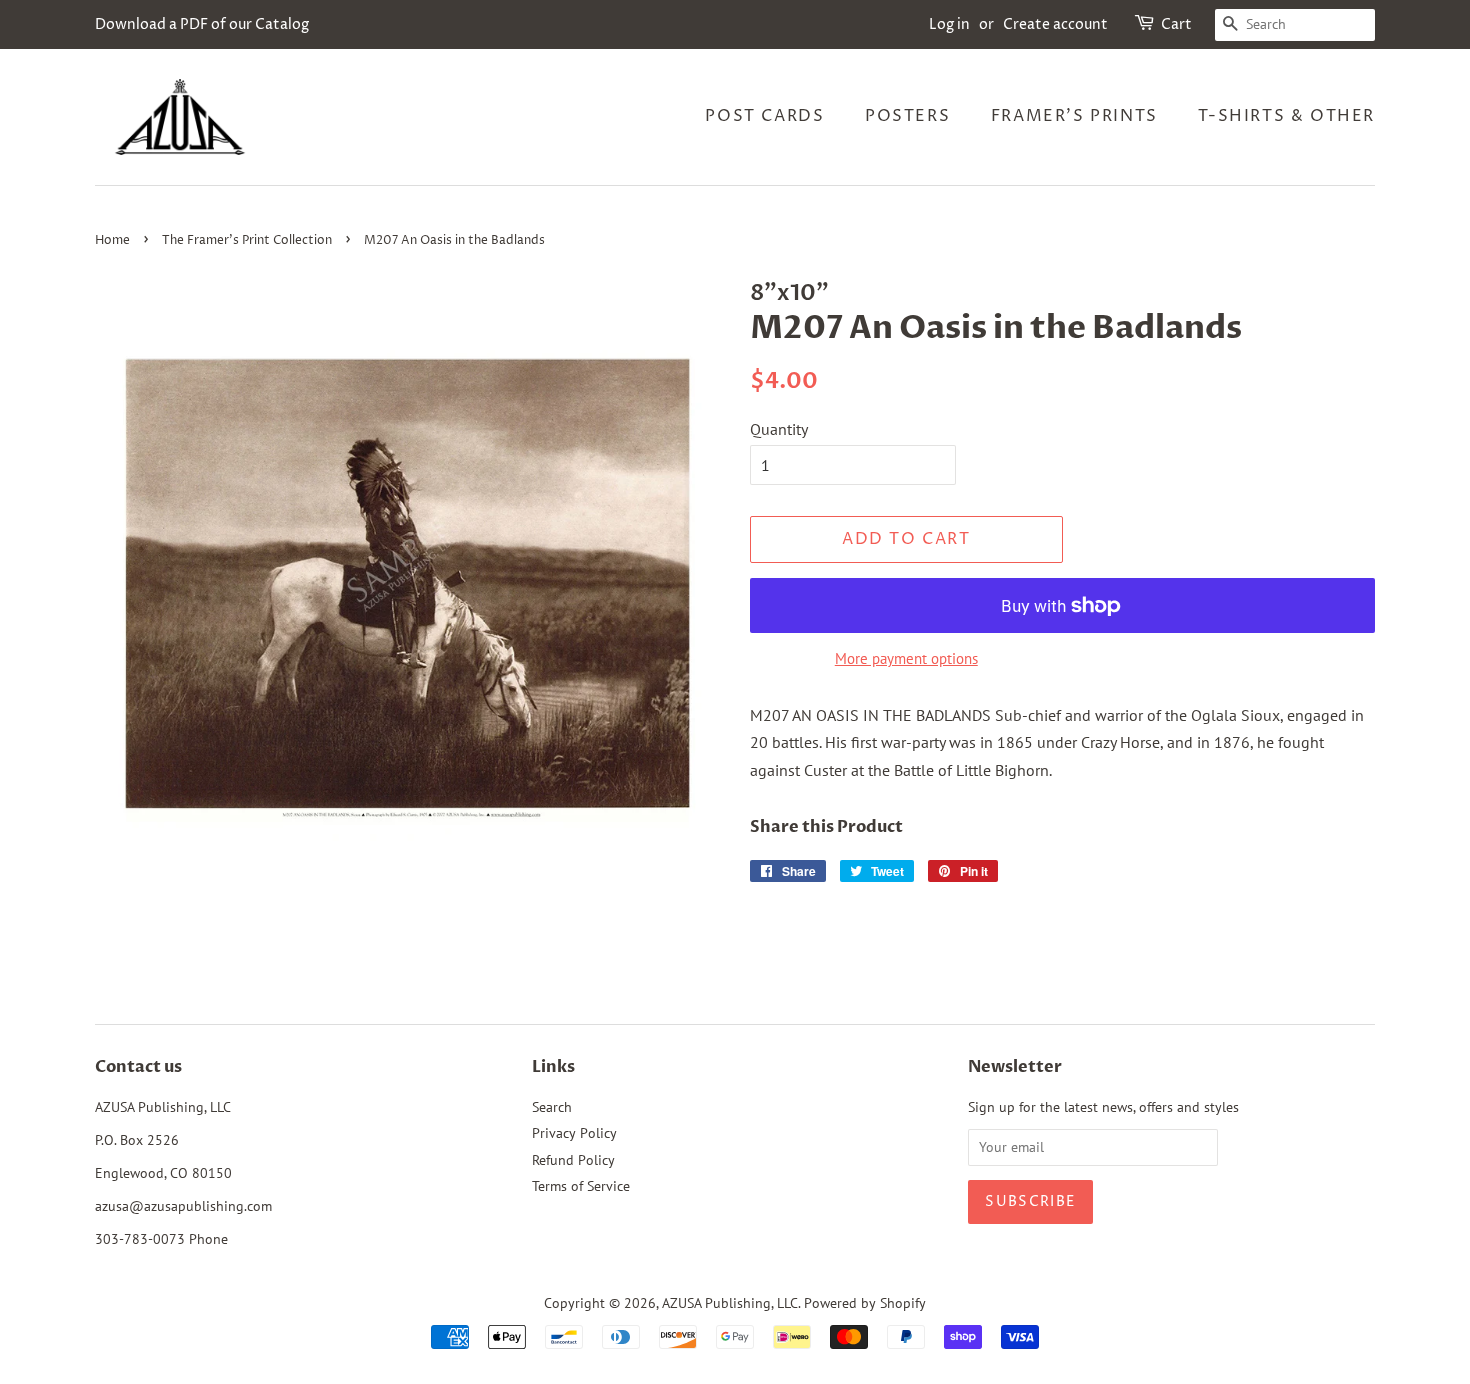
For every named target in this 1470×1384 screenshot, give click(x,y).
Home (112, 240)
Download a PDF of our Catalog (202, 24)
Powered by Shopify (865, 1303)
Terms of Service (581, 1186)
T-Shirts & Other (1286, 116)
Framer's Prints (1074, 116)
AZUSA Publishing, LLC (730, 1303)
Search (552, 1107)
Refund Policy (573, 1160)
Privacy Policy (574, 1133)
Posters (907, 116)
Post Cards (764, 116)
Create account (1055, 24)
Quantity (779, 429)
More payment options (906, 658)
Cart (1176, 24)
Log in (949, 24)
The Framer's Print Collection (247, 240)
